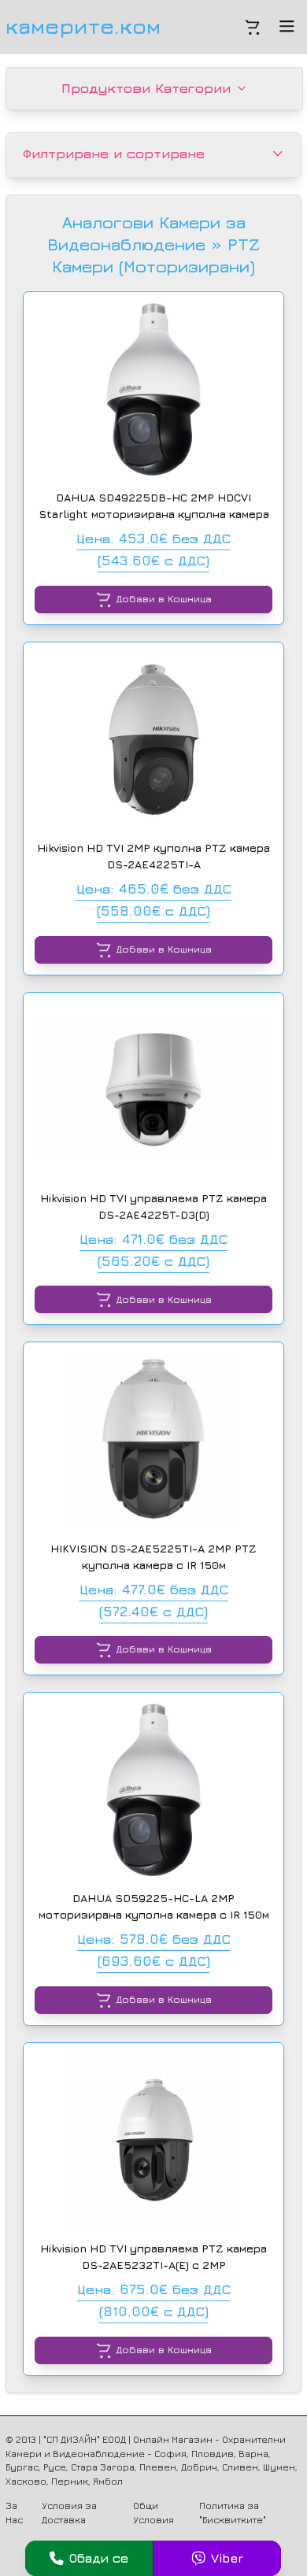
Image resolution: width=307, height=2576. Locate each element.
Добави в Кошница (164, 599)
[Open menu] (287, 26)
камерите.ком (83, 26)
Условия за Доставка (69, 2513)
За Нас (14, 2513)
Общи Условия (153, 2513)
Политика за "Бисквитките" (233, 2513)
